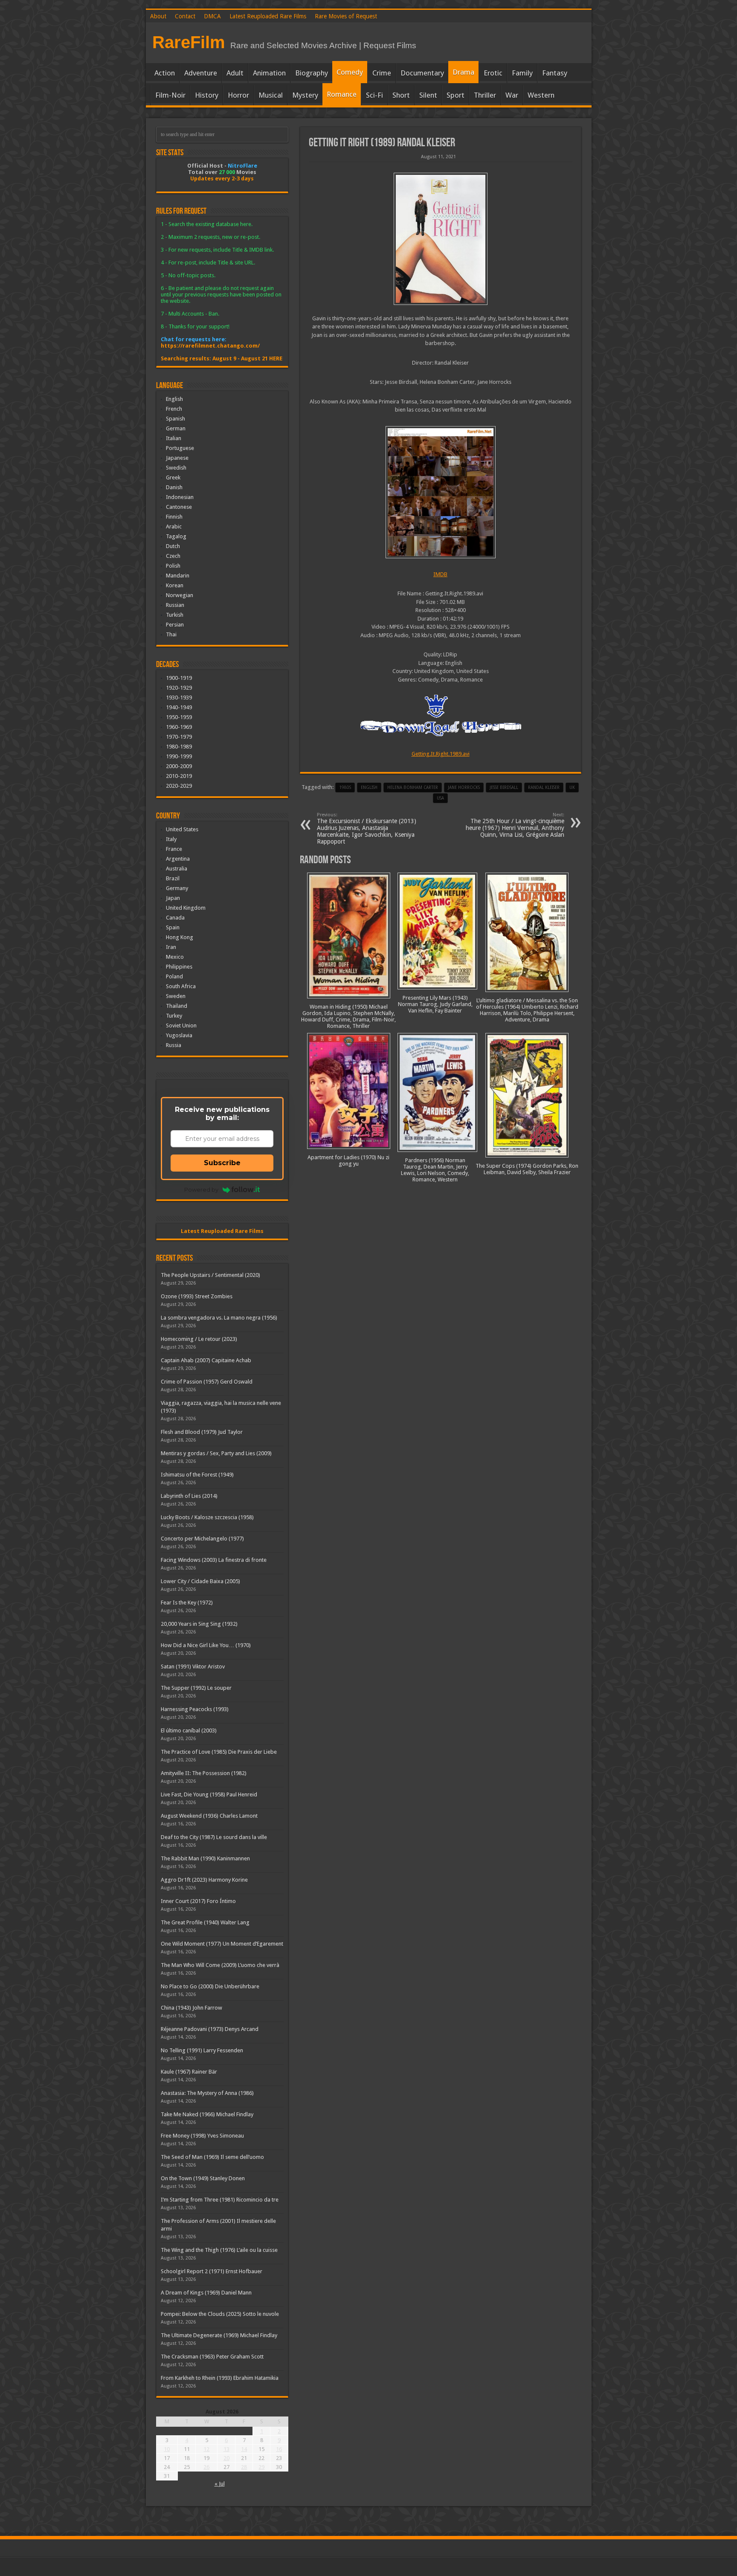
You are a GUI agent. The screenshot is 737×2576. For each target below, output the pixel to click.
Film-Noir (170, 95)
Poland (174, 976)
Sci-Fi (374, 95)
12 (206, 2449)
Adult (235, 73)
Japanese (177, 458)
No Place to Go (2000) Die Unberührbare (210, 1986)
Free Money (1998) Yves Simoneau (202, 2136)
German (176, 428)
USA (440, 798)
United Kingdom (186, 908)
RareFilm (189, 42)
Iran (171, 947)
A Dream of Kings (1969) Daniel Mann (206, 2293)
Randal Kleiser (544, 788)
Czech (173, 556)
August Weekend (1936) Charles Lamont (209, 1816)
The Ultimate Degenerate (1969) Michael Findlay (219, 2335)
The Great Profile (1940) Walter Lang (205, 1922)
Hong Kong (180, 937)
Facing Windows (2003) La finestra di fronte (214, 1560)
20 (226, 2458)
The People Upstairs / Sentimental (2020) (210, 1275)
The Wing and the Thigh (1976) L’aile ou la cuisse (219, 2250)
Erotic (493, 73)
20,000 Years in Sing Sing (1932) (199, 1624)
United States (182, 829)
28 (244, 2467)
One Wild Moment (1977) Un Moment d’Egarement (222, 1944)
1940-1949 (179, 707)
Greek (173, 477)
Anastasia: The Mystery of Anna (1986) (207, 2093)
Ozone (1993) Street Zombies (197, 1296)
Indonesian (180, 497)
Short (401, 95)
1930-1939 (179, 698)
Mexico (175, 957)
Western (541, 95)
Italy (171, 839)
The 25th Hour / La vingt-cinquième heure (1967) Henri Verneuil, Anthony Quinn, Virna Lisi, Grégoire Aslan (515, 825)
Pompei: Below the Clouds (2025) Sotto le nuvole (220, 2314)
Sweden (176, 996)
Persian (175, 625)
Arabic (174, 527)
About (158, 16)
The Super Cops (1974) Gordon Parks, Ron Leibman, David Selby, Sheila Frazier (527, 1169)
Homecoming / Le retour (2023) (199, 1339)
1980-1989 (179, 747)
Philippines (179, 967)
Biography (312, 73)
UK (572, 788)
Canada (175, 918)
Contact (185, 16)
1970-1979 (179, 737)
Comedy (350, 72)
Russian (175, 605)
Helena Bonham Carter (413, 788)
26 (206, 2467)
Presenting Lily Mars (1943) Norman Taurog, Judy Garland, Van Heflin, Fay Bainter (435, 1004)
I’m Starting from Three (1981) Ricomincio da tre (220, 2200)
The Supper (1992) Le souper (196, 1688)
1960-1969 (179, 727)
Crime (382, 73)
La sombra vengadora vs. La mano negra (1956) (219, 1318)
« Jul (220, 2484)
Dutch (173, 546)
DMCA (212, 16)
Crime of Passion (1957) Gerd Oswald (207, 1382)
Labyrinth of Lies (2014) (189, 1496)
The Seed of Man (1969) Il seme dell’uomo (212, 2157)
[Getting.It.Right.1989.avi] (441, 492)
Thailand (177, 1006)
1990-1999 (179, 756)
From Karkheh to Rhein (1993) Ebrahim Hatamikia (220, 2378)
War (512, 95)
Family (522, 73)
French (174, 409)
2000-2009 (179, 766)
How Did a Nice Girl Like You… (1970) (206, 1645)
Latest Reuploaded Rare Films (268, 16)
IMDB (440, 574)
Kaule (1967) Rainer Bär (189, 2072)
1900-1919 (179, 678)
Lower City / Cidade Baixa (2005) (200, 1581)
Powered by (201, 1189)
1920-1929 (179, 688)
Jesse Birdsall (504, 788)
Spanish (176, 419)
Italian (174, 438)
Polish (173, 566)
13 (226, 2449)
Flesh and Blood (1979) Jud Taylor (202, 1432)
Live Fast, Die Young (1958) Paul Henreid (209, 1794)
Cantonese (179, 507)
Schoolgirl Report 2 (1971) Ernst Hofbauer (212, 2271)
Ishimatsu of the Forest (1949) (197, 1475)
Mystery (305, 95)
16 (279, 2449)
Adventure (201, 73)
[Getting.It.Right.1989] (441, 239)
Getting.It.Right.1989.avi (441, 754)
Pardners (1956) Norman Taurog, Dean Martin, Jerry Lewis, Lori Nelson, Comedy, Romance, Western (435, 1170)
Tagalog (176, 536)
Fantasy (555, 73)
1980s (345, 788)
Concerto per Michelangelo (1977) (202, 1539)
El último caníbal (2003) (189, 1730)
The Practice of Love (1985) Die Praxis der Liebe (219, 1752)
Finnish (174, 517)
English (174, 399)
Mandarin (178, 576)
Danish (174, 487)
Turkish (175, 615)
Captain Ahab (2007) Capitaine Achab (206, 1360)
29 (261, 2467)
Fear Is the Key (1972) (187, 1603)
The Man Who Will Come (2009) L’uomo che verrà (220, 1965)
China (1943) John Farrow (192, 2008)
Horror (238, 95)
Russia (174, 1045)
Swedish (176, 468)
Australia (177, 869)
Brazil (173, 878)
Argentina (178, 859)
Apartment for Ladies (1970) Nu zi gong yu (348, 1160)
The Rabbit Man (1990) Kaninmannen (205, 1858)
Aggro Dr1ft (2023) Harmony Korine (204, 1880)
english (369, 788)
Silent (428, 95)
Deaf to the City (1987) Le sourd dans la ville (214, 1837)
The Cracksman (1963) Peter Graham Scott (212, 2357)
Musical (271, 95)
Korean (175, 585)
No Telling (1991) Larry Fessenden (202, 2050)
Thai (171, 634)
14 (244, 2449)
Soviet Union (181, 1025)
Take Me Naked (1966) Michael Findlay (207, 2114)
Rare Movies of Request (346, 16)
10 (167, 2449)
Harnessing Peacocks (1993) (195, 1709)
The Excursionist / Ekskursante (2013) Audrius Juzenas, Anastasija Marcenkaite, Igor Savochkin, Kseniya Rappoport (367, 828)
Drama (463, 72)
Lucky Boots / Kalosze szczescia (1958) (207, 1517)
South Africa (181, 986)
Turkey (174, 1016)
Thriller (485, 95)
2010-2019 (179, 776)
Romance (342, 94)
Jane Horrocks (464, 788)
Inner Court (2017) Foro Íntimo (198, 1901)
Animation (269, 73)
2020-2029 (179, 786)
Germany (177, 888)
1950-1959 (179, 717)
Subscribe (222, 1163)
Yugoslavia (179, 1035)
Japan (173, 898)
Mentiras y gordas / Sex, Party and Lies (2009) (216, 1453)
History (207, 95)
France (174, 849)
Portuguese (180, 448)
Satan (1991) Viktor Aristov (193, 1667)
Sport (456, 95)
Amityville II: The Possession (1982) (204, 1773)
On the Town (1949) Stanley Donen (203, 2178)
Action (165, 73)
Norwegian (180, 595)
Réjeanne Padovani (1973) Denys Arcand (210, 2029)
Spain (173, 927)
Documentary (422, 73)
